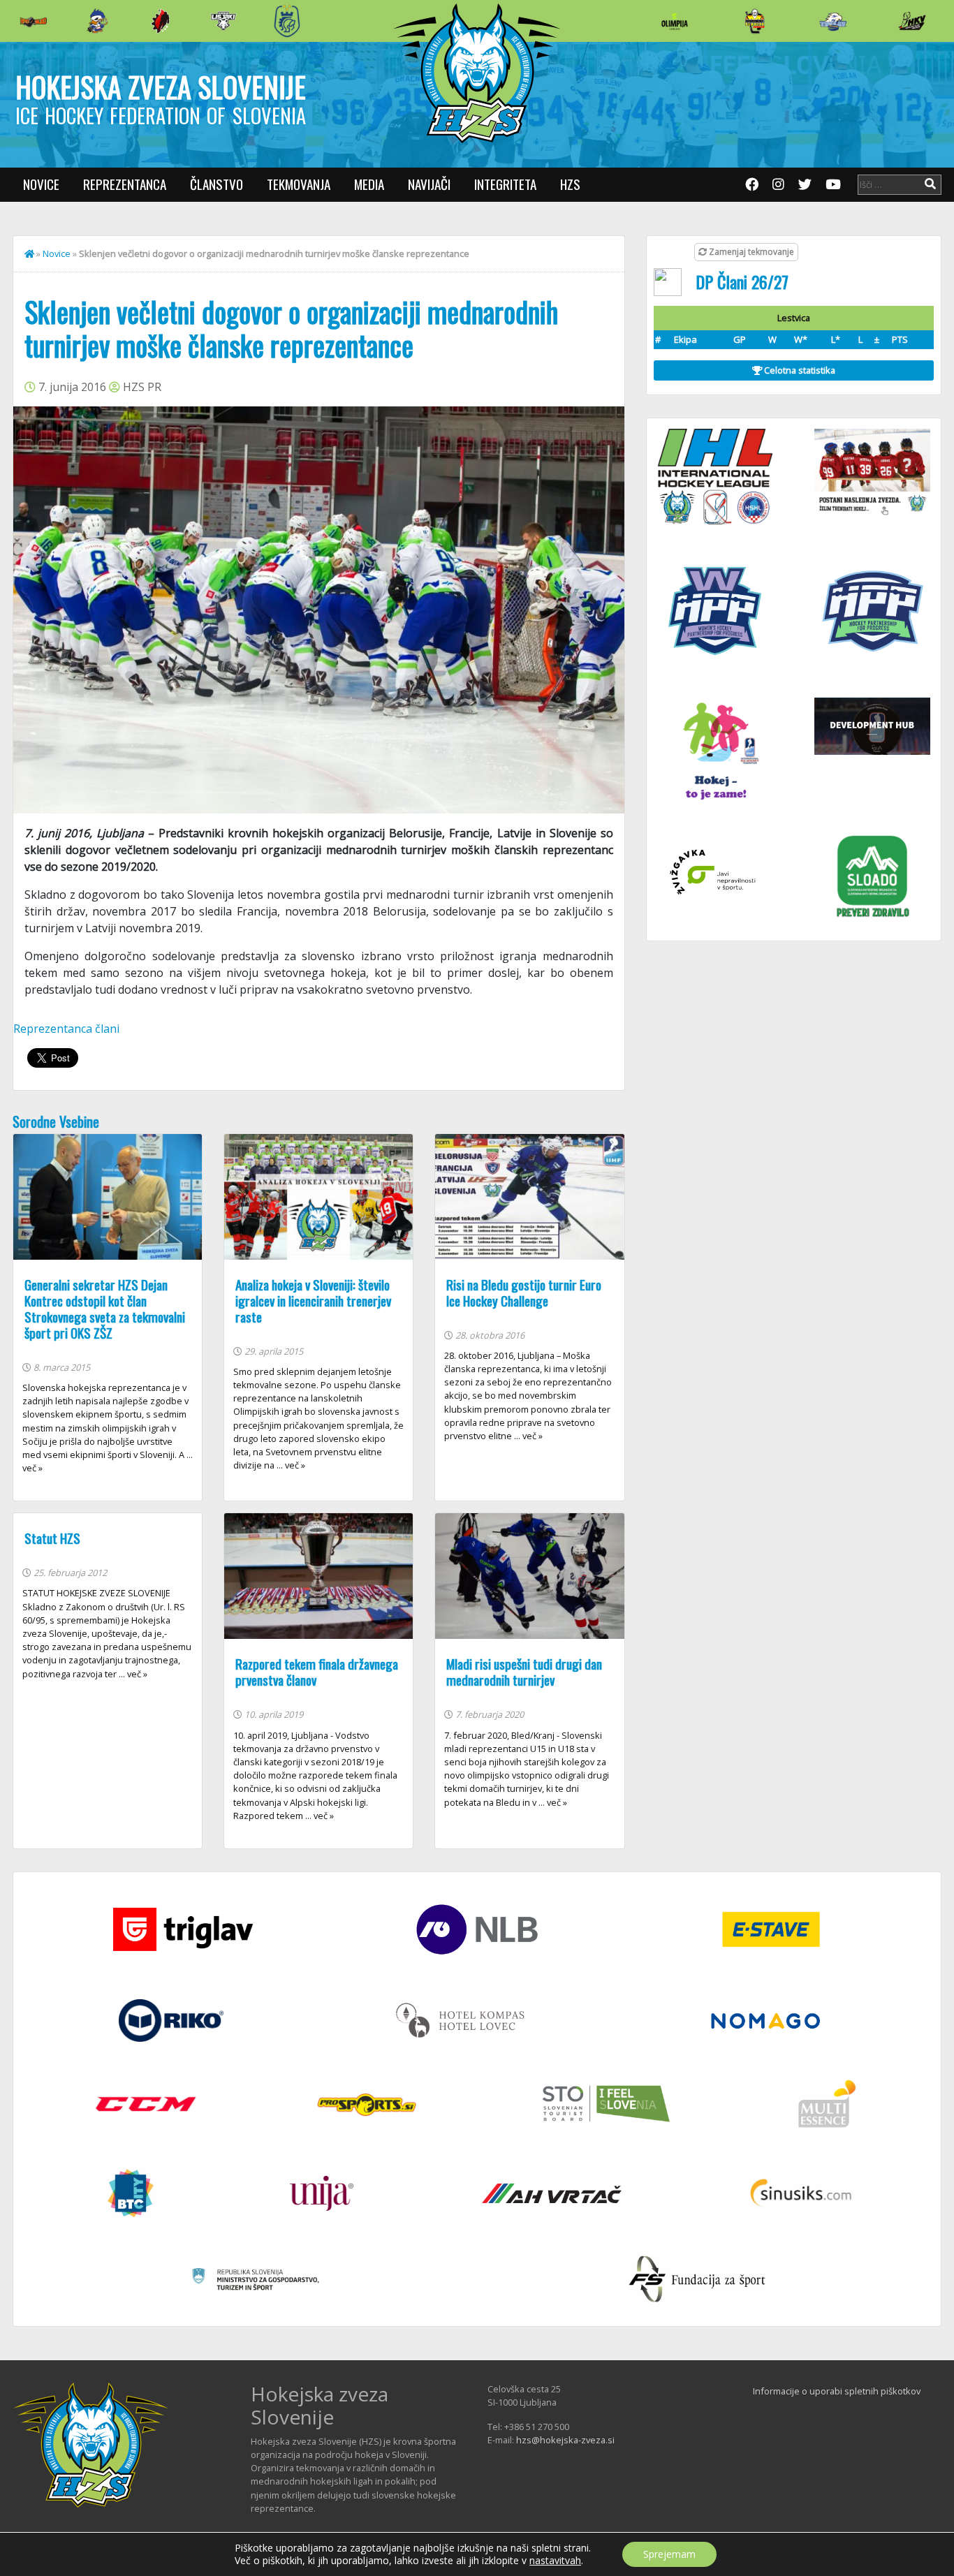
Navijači (429, 184)
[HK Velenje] (912, 21)
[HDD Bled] (34, 21)
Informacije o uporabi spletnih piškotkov (837, 2391)
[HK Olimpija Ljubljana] (675, 21)
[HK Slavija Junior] (754, 21)
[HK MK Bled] (97, 21)
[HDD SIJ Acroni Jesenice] (161, 21)
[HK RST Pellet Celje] (287, 21)
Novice (41, 184)
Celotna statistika (799, 370)
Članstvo (217, 184)
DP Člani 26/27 (742, 281)
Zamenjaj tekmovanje (750, 252)
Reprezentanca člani (66, 1029)
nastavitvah (555, 2561)
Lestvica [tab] (794, 318)
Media (369, 184)
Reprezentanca (125, 184)
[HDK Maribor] (223, 21)
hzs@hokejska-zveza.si (565, 2440)
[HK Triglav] (833, 21)
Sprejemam (669, 2554)
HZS (570, 184)
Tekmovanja (299, 184)
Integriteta (505, 184)
